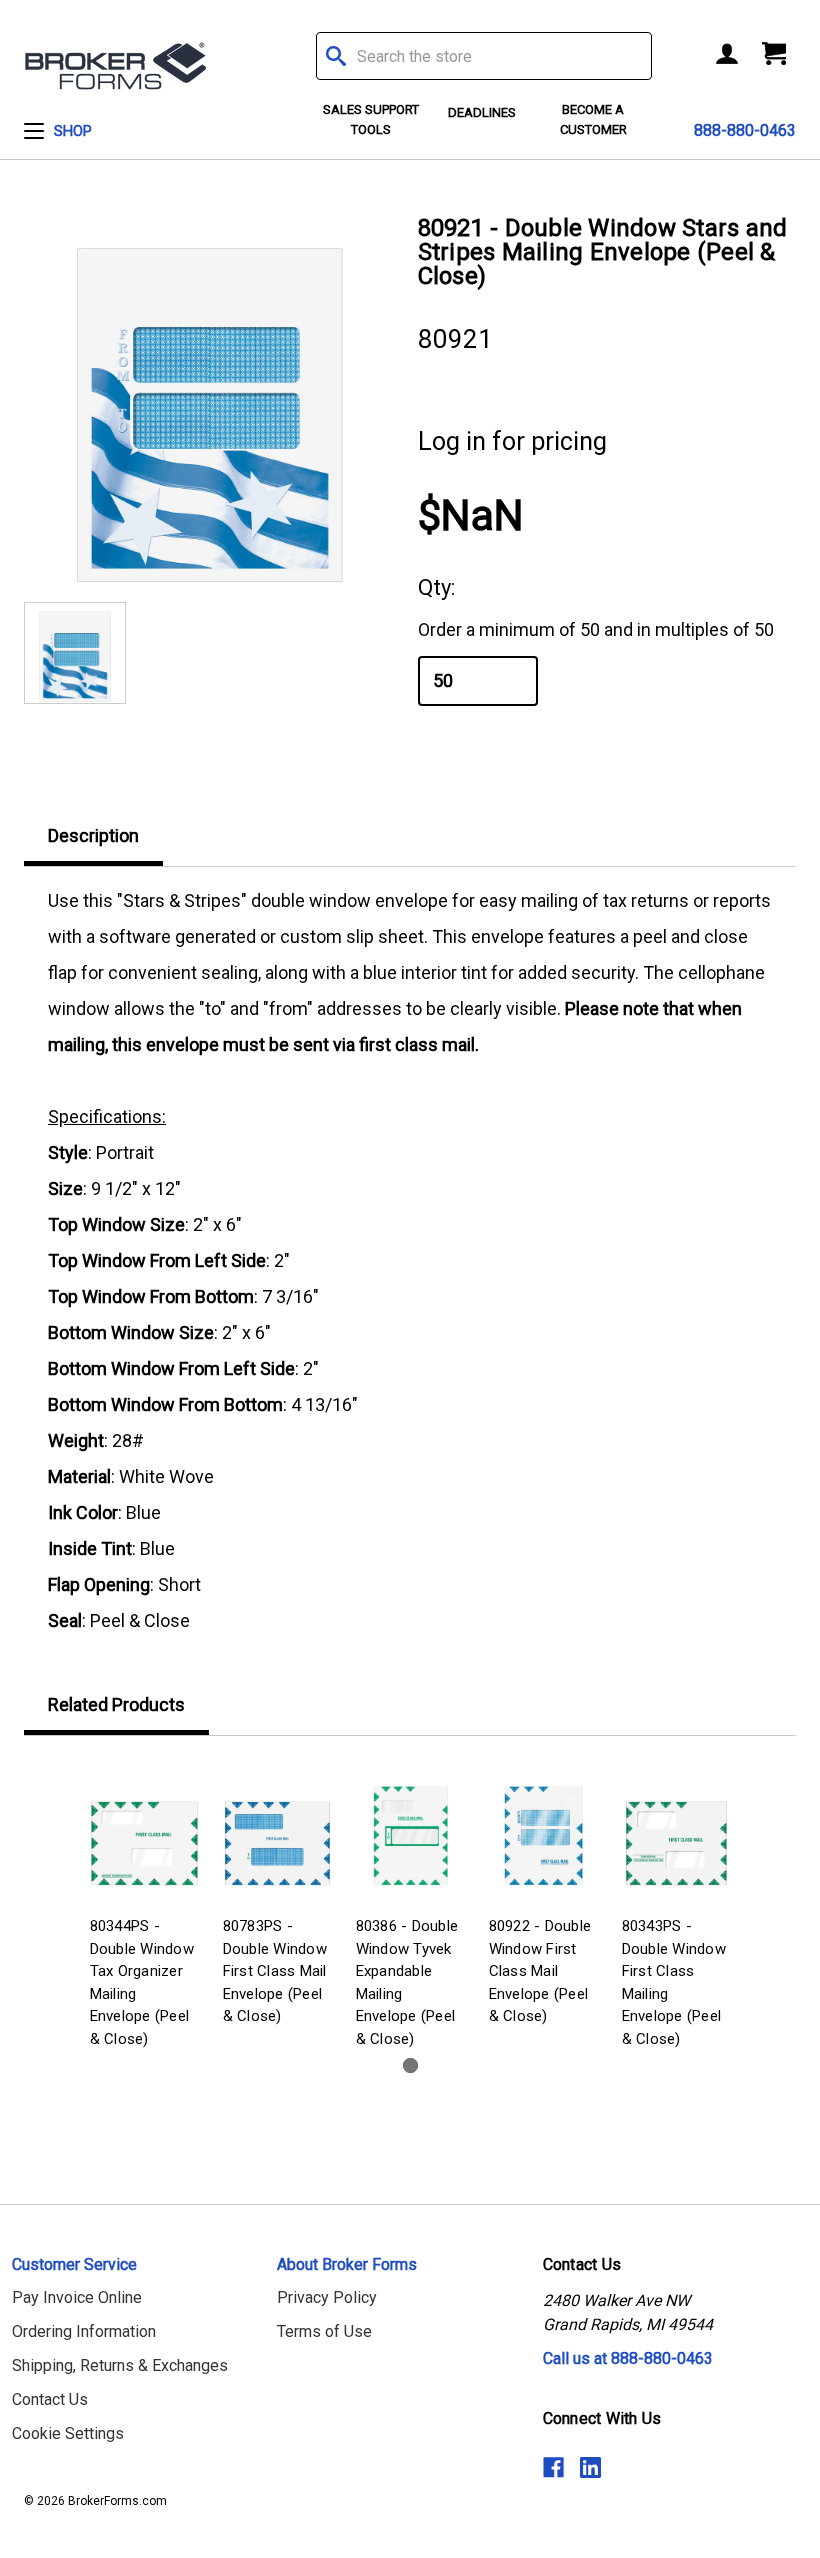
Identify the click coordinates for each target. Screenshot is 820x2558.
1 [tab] (410, 2065)
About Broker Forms (347, 2264)
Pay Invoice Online (77, 2297)
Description (93, 835)
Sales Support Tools (371, 119)
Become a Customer (593, 119)
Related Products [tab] (116, 1704)
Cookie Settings (68, 2433)
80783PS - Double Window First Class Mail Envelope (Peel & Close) (275, 1971)
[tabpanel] (144, 1907)
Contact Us (50, 2399)
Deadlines (482, 112)
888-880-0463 (745, 130)
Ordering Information (84, 2331)
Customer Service (74, 2264)
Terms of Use (324, 2331)
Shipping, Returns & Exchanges (120, 2365)
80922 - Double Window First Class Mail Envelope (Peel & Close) (540, 1971)
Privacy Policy (327, 2297)
